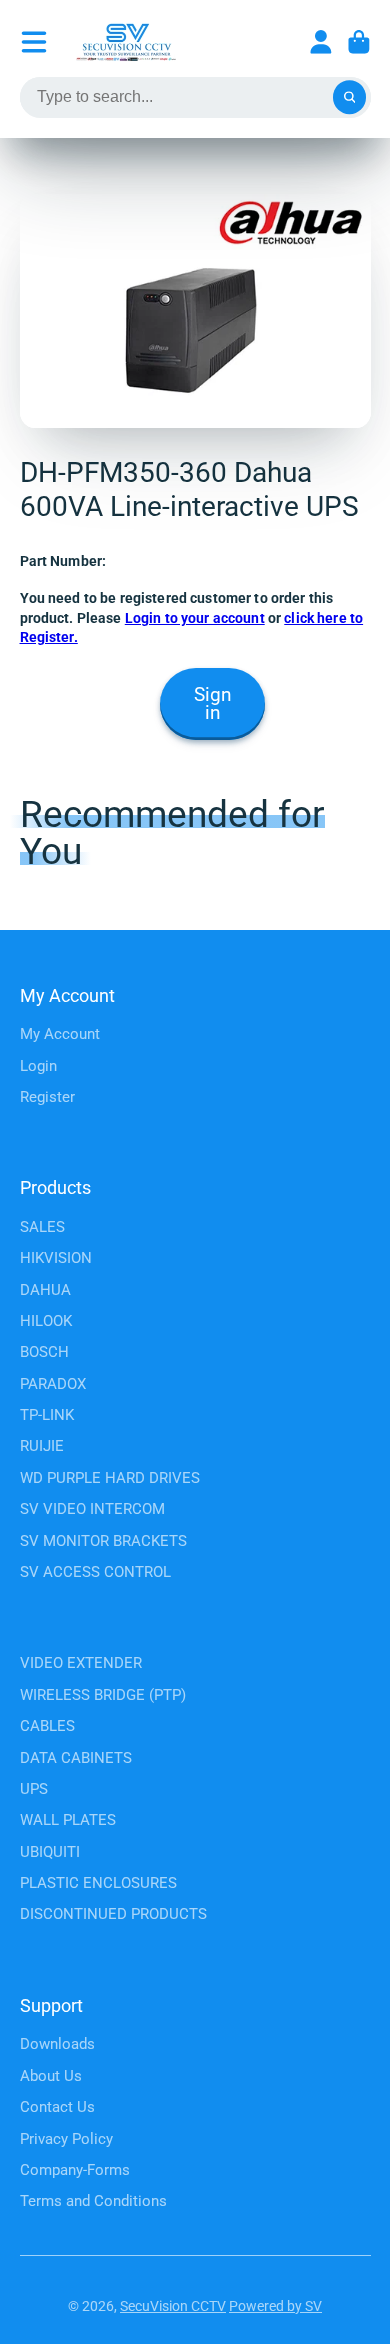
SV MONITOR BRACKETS (103, 1541)
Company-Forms (75, 2170)
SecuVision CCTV (173, 2306)
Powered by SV (275, 2306)
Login (38, 1066)
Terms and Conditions (93, 2201)
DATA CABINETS (76, 1758)
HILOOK (46, 1321)
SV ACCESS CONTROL (95, 1572)
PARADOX (53, 1384)
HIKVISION (56, 1258)
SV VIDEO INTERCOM (92, 1509)
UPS (34, 1789)
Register (47, 1097)
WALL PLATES (68, 1820)
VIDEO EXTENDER (81, 1663)
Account (321, 42)
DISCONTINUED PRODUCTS (113, 1914)
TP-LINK (47, 1415)
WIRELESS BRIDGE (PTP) (103, 1695)
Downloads (57, 2044)
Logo (126, 42)
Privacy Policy (66, 2139)
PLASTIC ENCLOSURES (98, 1883)
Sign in (213, 704)
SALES (42, 1227)
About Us (51, 2076)
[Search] (350, 98)
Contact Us (57, 2107)
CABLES (47, 1726)
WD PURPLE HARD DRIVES (110, 1478)
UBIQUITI (50, 1852)
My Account (60, 1034)
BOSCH (44, 1352)
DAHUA (45, 1290)
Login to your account (195, 618)
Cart (359, 42)
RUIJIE (42, 1446)
